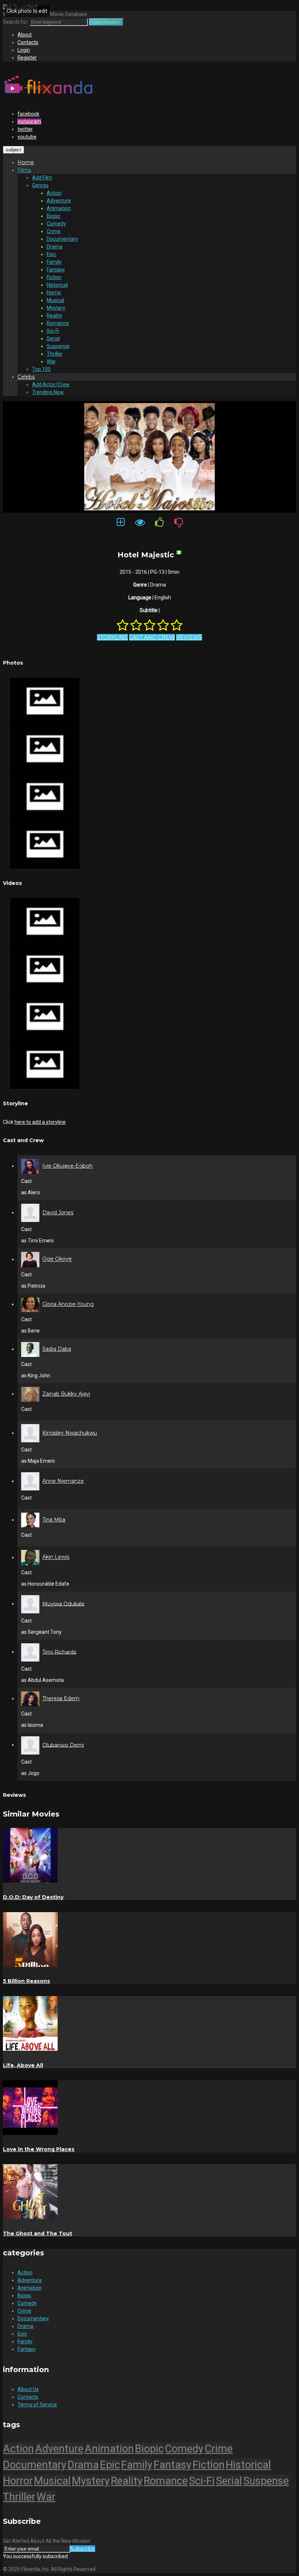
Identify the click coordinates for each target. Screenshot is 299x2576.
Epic (51, 254)
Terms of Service (37, 2405)
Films (24, 170)
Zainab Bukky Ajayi (66, 1394)
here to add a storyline (40, 1122)
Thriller (55, 354)
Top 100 (41, 369)
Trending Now (48, 392)
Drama (55, 247)
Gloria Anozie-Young (68, 1304)
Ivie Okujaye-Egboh (67, 1166)
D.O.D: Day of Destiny (33, 1897)
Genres (40, 185)
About (25, 35)
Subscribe (83, 2549)
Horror (54, 293)
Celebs (26, 377)
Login (24, 50)
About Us (28, 2389)
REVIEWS (189, 637)
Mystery (56, 308)
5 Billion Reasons (26, 1981)
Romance (58, 323)
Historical (57, 285)
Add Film (42, 178)
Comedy (56, 224)
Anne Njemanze (63, 1481)
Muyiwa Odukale (63, 1604)
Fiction (54, 277)
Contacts (28, 42)
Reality (55, 316)
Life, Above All (23, 2065)
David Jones (58, 1212)
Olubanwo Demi (63, 1745)
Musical (55, 300)
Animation (59, 208)
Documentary (62, 239)
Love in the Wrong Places (39, 2149)
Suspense (58, 346)
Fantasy (56, 270)
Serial (53, 339)
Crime (54, 231)
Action (54, 193)
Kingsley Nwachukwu (70, 1433)
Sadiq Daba (57, 1349)
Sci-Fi (53, 331)
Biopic (54, 216)
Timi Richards (59, 1652)
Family (54, 262)
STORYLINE (112, 637)
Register (27, 58)
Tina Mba (54, 1520)
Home (26, 162)
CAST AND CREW (152, 637)
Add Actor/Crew (51, 384)
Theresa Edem (61, 1698)
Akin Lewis (56, 1557)
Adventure (59, 201)
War (51, 361)
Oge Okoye (57, 1259)
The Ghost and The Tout (38, 2233)
